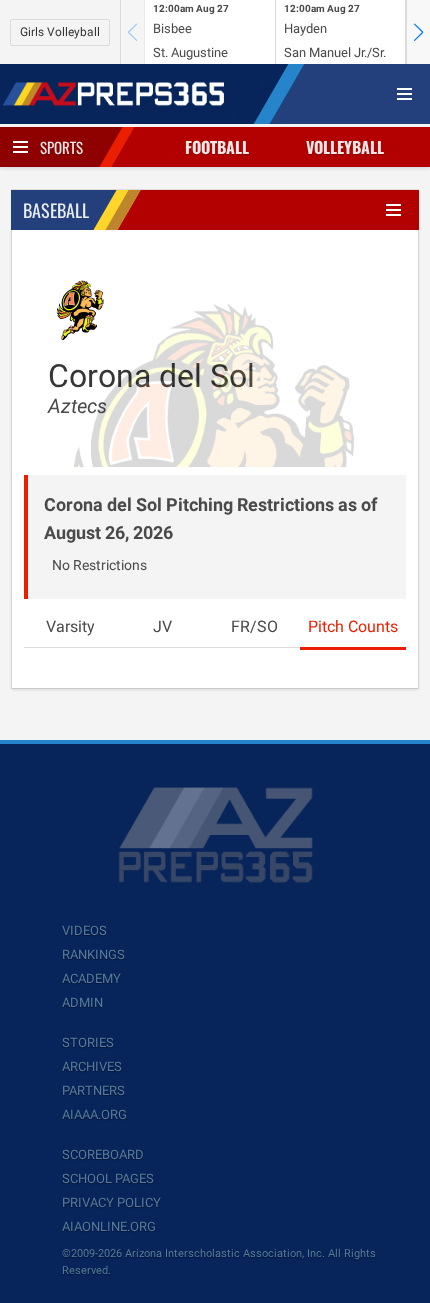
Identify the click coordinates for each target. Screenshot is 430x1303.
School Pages (108, 1178)
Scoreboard (103, 1154)
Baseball (56, 210)
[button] (418, 32)
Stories (88, 1042)
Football (217, 147)
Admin (82, 1002)
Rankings (93, 954)
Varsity (70, 626)
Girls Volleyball (60, 32)
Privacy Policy (111, 1202)
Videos (84, 930)
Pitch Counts (353, 626)
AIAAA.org (94, 1114)
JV (162, 626)
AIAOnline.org (109, 1226)
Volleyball (345, 147)
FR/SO (254, 626)
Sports (61, 147)
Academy (91, 978)
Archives (92, 1066)
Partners (93, 1090)
